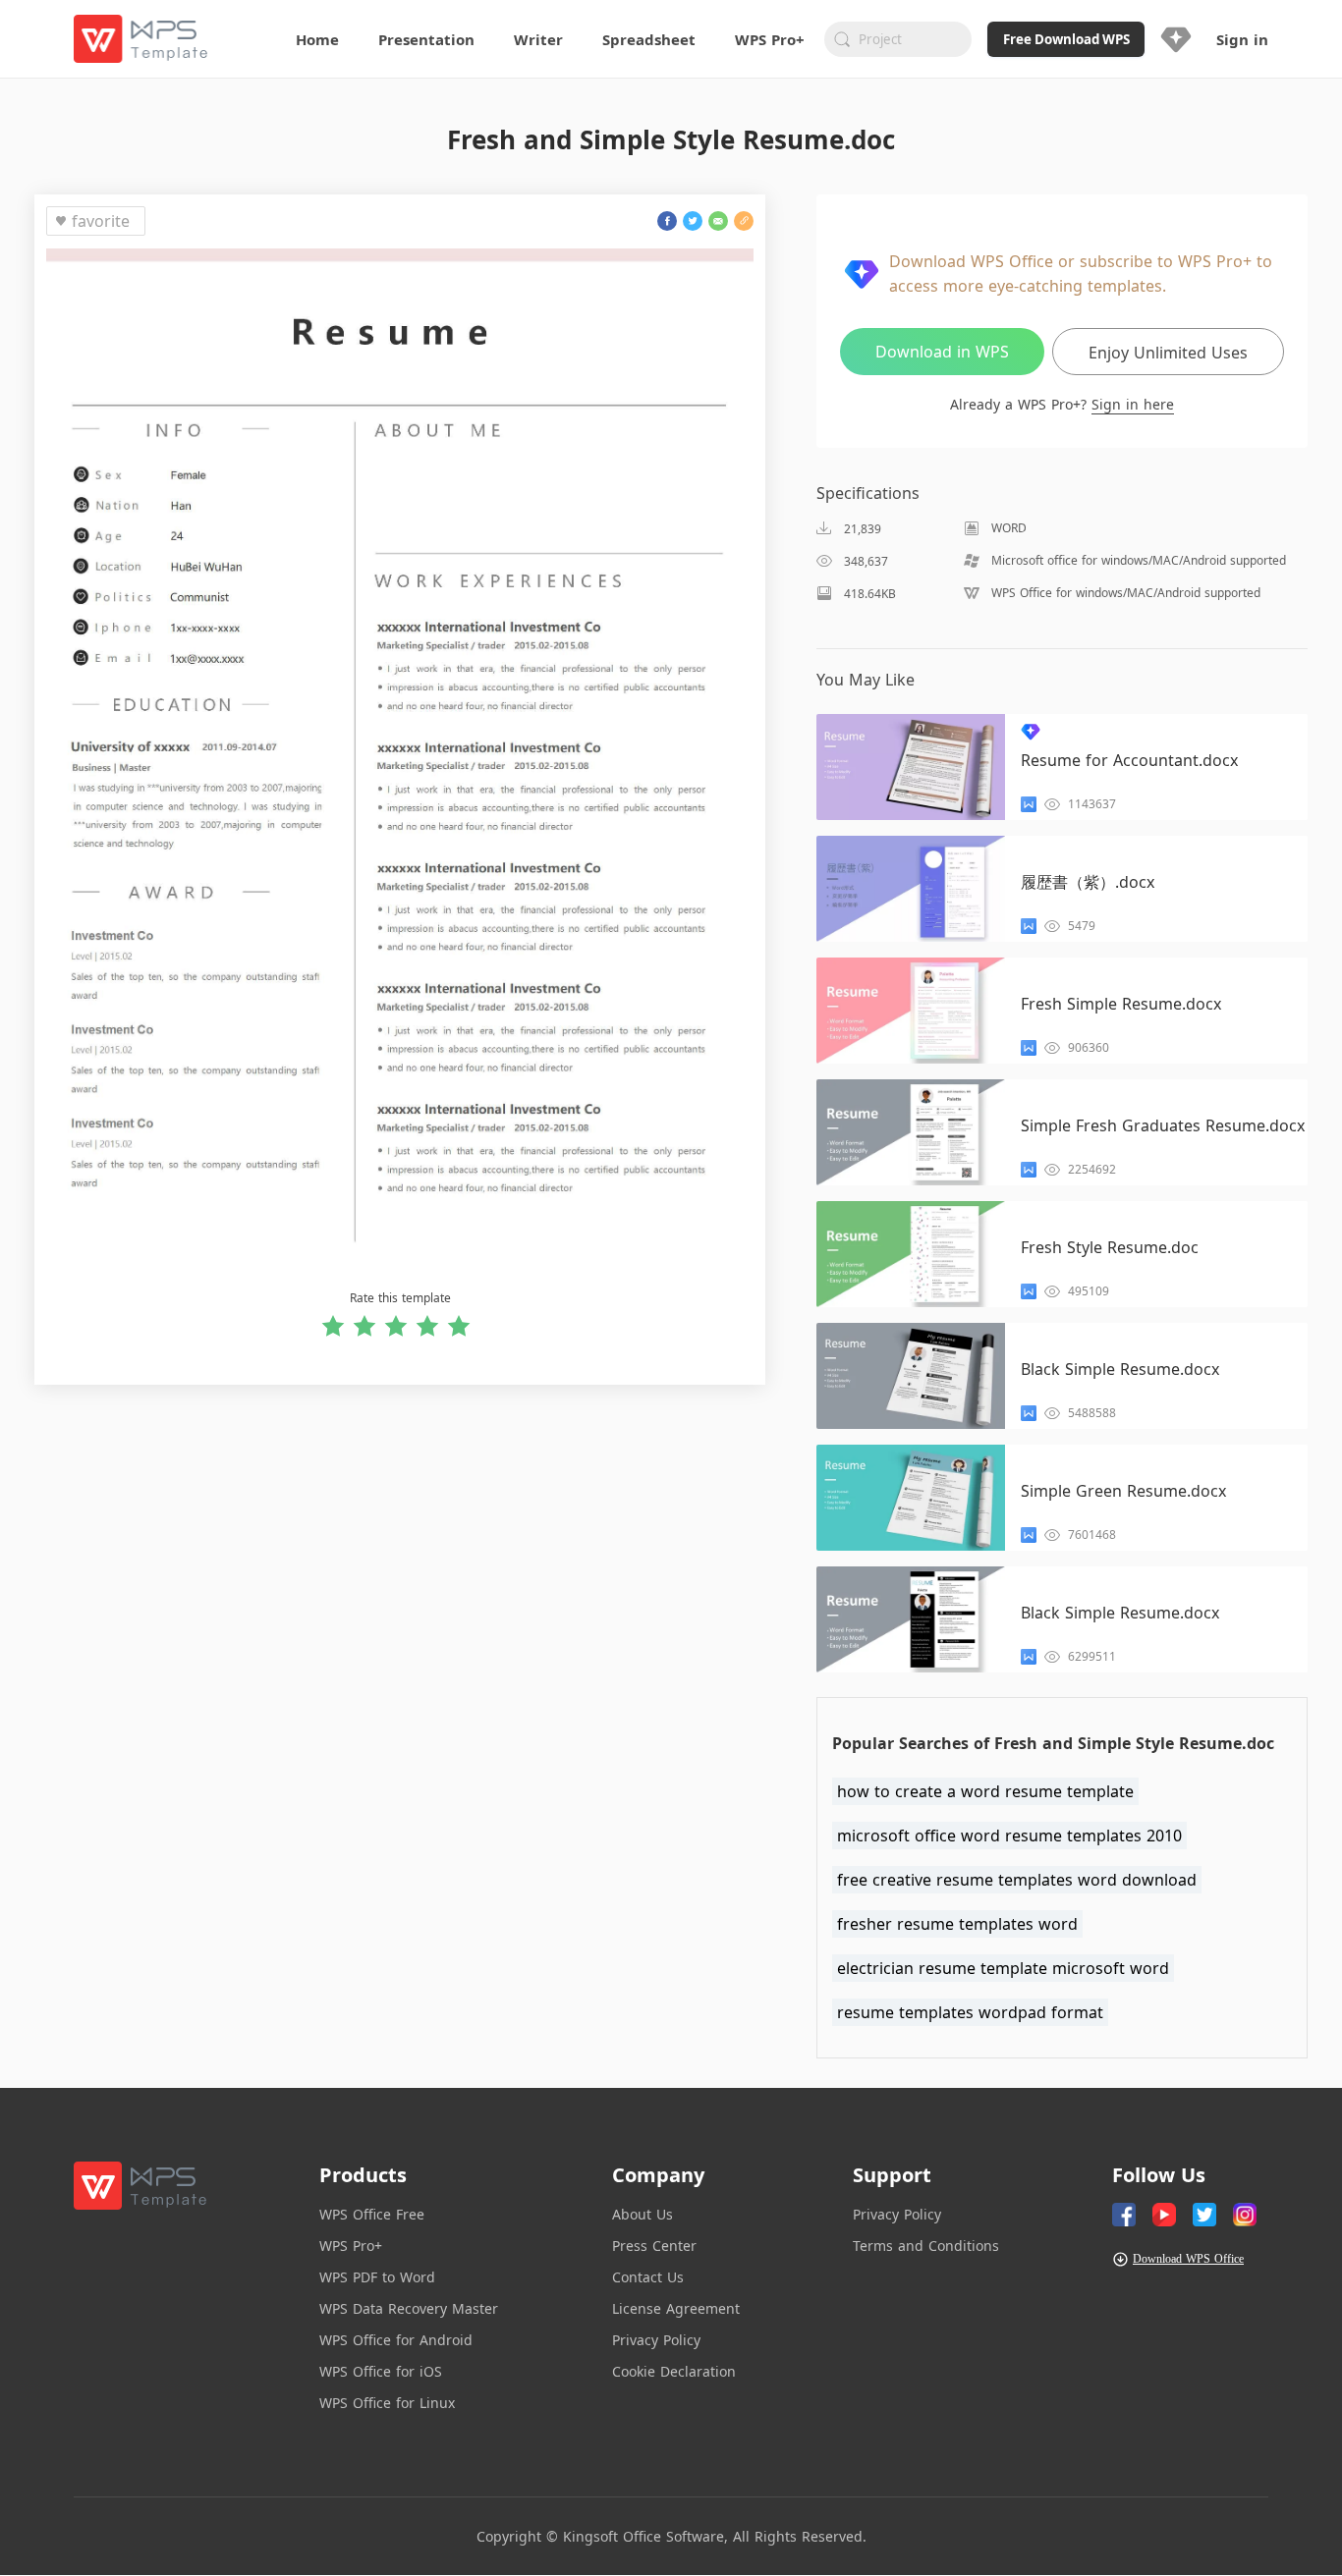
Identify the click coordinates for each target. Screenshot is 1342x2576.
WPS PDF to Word (377, 2277)
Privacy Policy (656, 2340)
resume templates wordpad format (970, 2012)
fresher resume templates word (957, 1924)
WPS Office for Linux (387, 2403)
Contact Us (648, 2277)
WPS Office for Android (396, 2340)
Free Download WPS (1066, 39)
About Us (643, 2214)
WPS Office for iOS (381, 2371)
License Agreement (676, 2308)
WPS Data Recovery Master (409, 2308)
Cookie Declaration (674, 2371)
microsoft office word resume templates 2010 (1009, 1836)
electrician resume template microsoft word (1003, 1968)
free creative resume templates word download (1017, 1880)
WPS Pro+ (351, 2246)
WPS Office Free (372, 2214)
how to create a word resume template (985, 1791)
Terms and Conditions (926, 2246)
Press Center (654, 2246)
